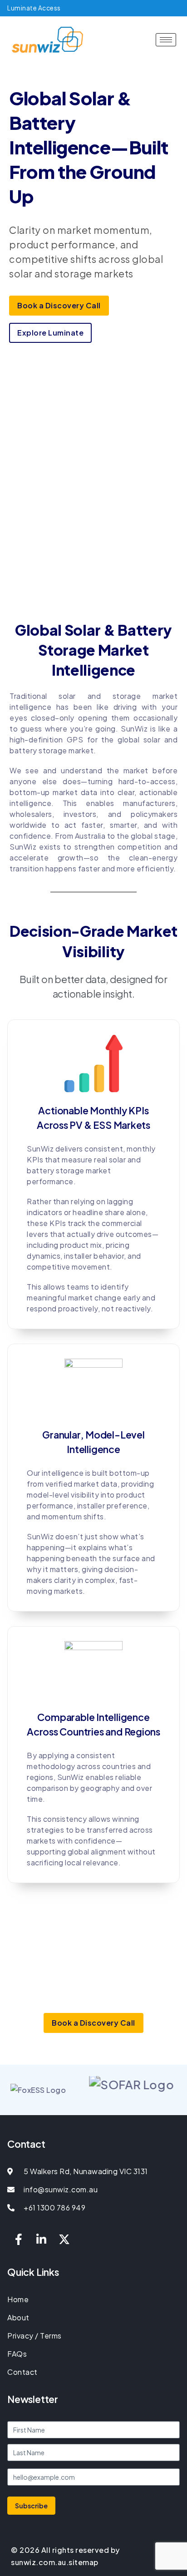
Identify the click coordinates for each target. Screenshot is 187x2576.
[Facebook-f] (19, 2239)
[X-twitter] (64, 2239)
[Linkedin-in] (42, 2239)
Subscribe (31, 2506)
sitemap (84, 2562)
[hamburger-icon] (166, 40)
